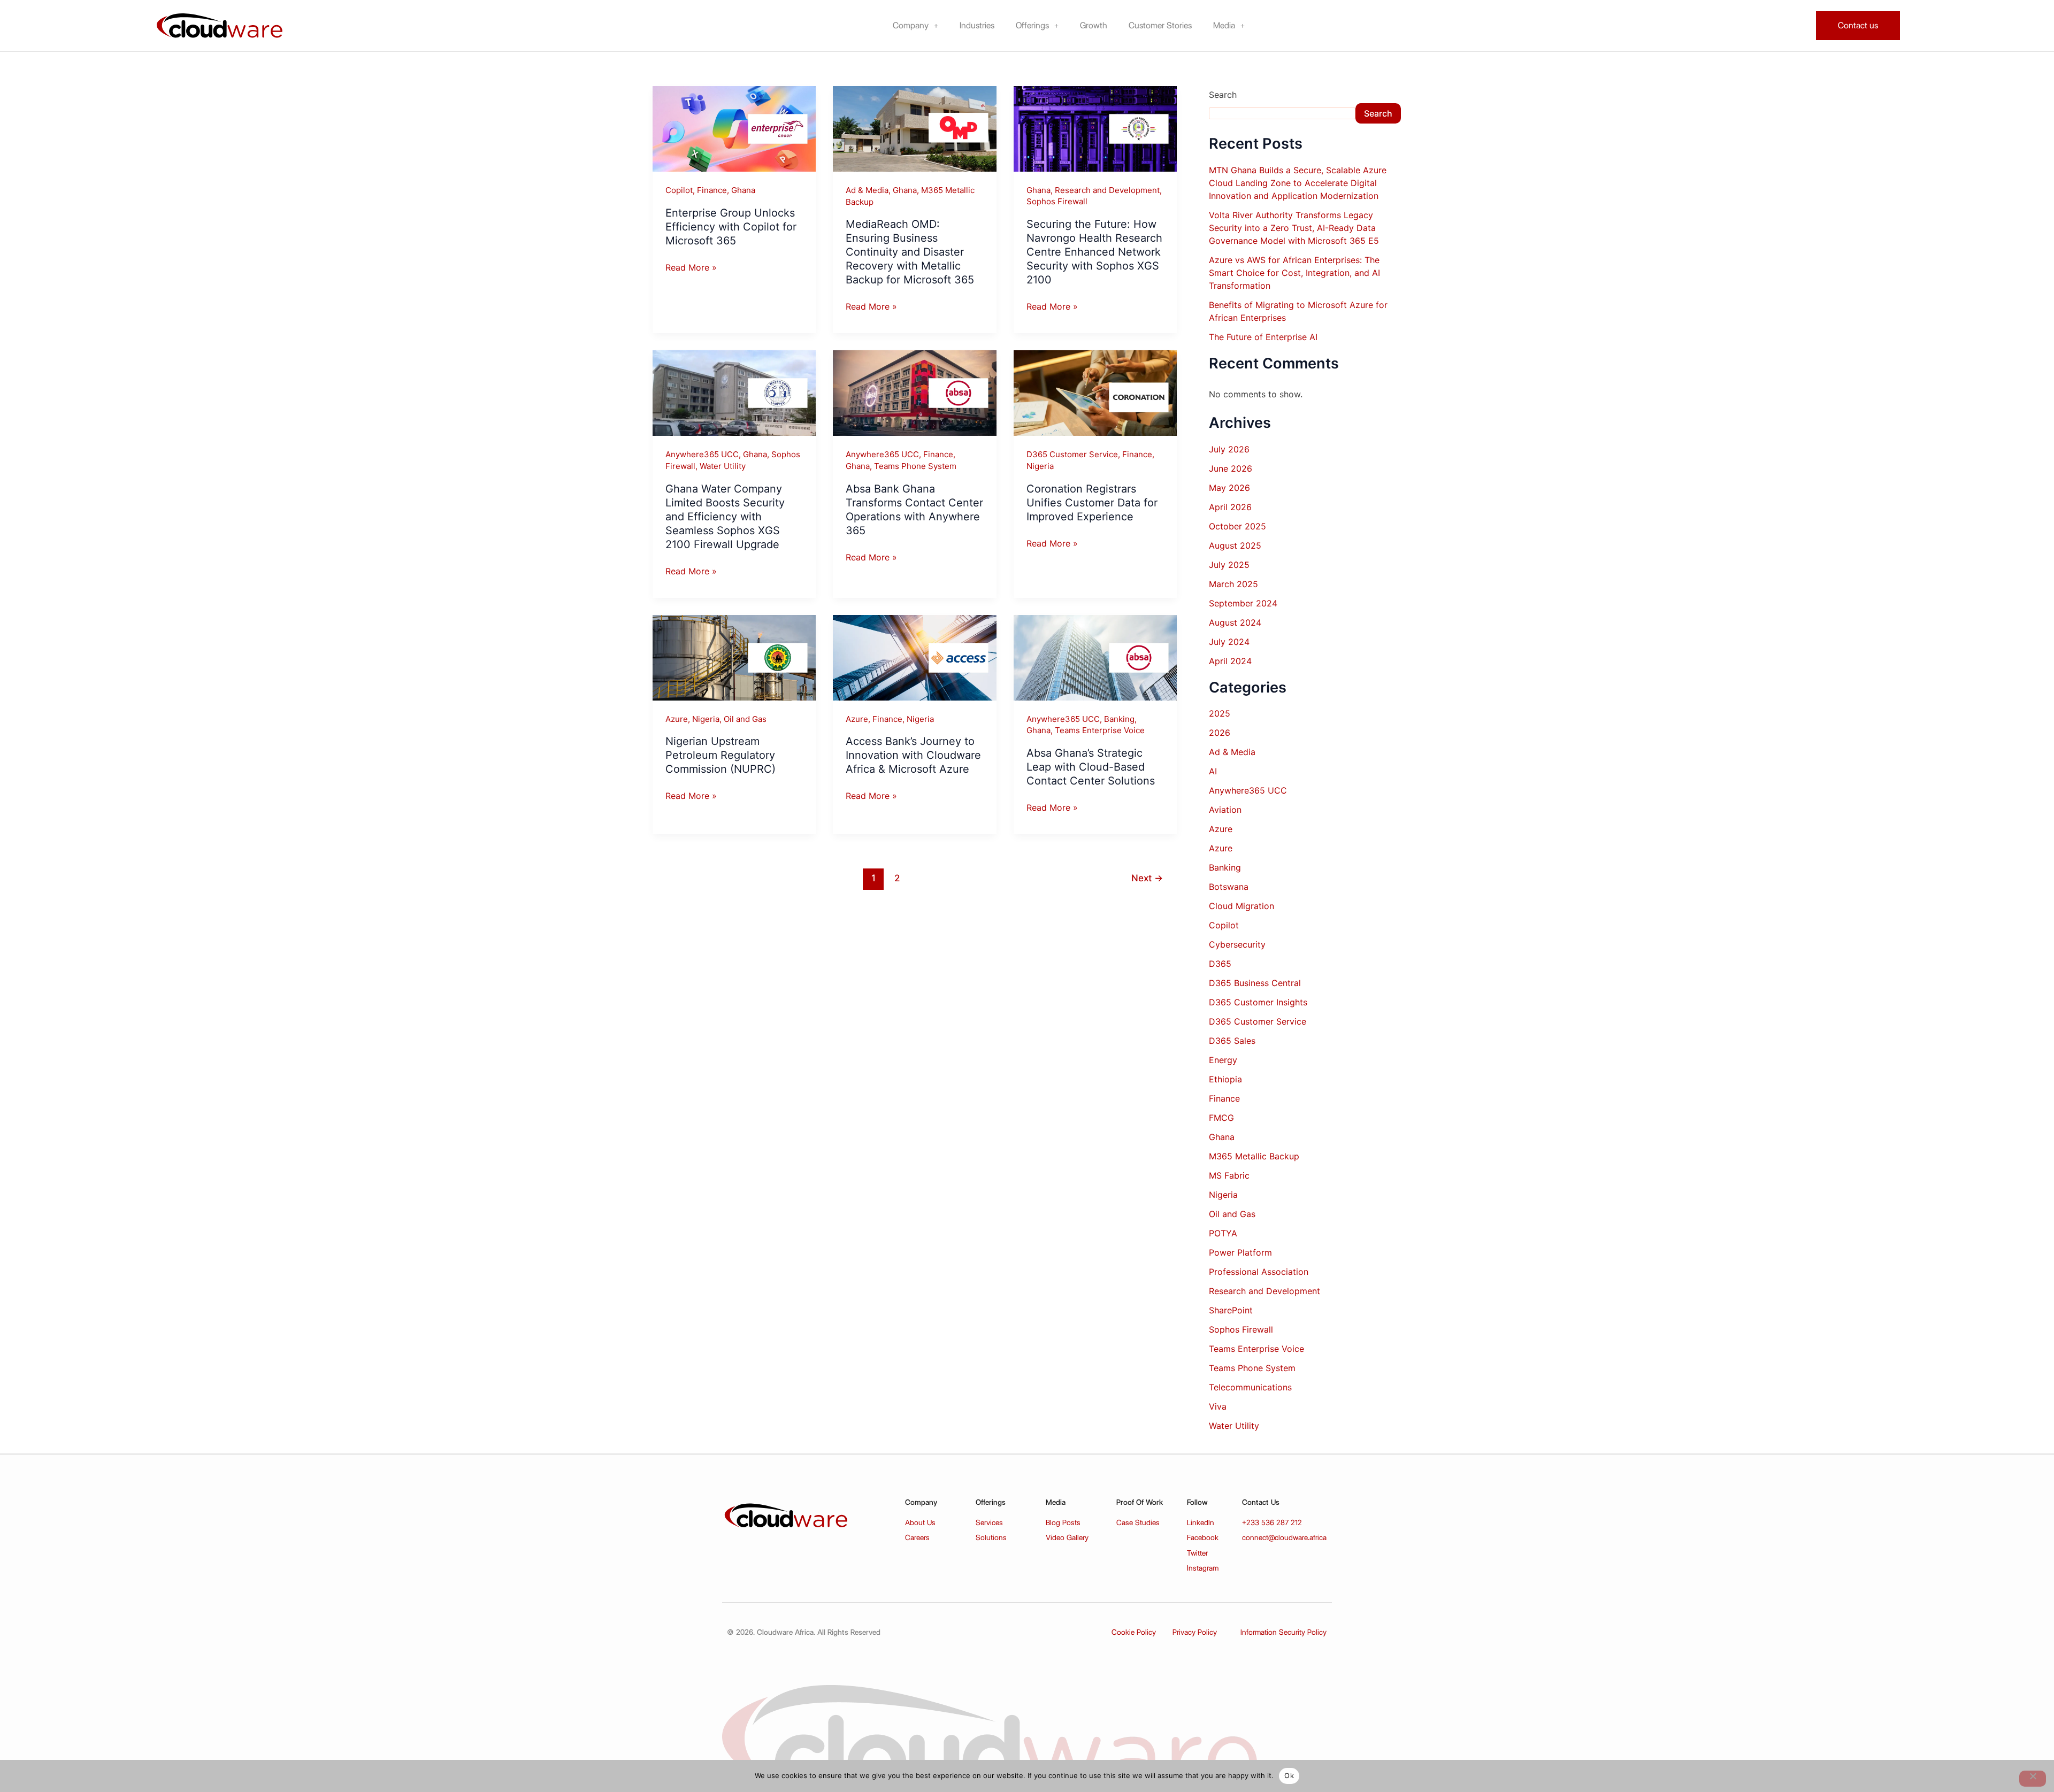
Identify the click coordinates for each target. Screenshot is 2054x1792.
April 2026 (1230, 507)
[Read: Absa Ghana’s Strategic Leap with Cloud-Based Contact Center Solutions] (1095, 657)
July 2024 (1229, 642)
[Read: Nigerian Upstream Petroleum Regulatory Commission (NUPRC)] (734, 657)
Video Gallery (1067, 1537)
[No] (2033, 1779)
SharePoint (1231, 1310)
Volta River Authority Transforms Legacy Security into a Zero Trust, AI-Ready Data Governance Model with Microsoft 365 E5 (1295, 228)
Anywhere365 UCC (702, 454)
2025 (1220, 713)
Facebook (1203, 1537)
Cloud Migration (1241, 906)
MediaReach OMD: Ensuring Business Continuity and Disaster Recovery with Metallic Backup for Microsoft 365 (910, 252)
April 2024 (1230, 661)
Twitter (1197, 1553)
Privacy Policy (1195, 1632)
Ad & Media (867, 190)
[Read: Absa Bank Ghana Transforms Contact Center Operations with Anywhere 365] (914, 393)
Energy (1223, 1060)
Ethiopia (1225, 1079)
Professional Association (1259, 1272)
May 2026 (1229, 488)
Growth (1094, 25)
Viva (1218, 1406)
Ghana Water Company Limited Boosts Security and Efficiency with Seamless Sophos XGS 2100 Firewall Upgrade (725, 517)
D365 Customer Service (1072, 454)
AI (1213, 771)
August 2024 (1235, 622)
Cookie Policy (1134, 1632)
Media (1224, 25)
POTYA (1223, 1233)
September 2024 (1243, 603)
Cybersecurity (1237, 944)
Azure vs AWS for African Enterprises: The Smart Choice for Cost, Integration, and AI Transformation (1294, 273)
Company (911, 25)
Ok (1289, 1775)
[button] (915, 26)
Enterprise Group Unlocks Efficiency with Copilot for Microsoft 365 (731, 227)
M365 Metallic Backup (1254, 1156)
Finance (712, 190)
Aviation (1225, 810)
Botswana (1229, 887)
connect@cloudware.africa (1284, 1537)
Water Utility (723, 466)
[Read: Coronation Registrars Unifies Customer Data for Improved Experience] (1095, 393)
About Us (920, 1522)
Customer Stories (1160, 25)
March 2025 (1233, 584)
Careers (917, 1537)
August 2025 (1235, 545)
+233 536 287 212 (1272, 1522)
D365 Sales (1232, 1041)
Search (1223, 95)
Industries (977, 25)
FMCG (1221, 1118)
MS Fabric (1229, 1175)
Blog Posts (1063, 1522)
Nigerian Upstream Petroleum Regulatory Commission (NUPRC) (721, 755)
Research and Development (1107, 190)
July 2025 (1229, 565)
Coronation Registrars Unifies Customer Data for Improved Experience (1092, 503)
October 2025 (1237, 526)
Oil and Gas (745, 719)
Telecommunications (1250, 1387)
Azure (677, 719)
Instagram (1203, 1568)
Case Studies (1138, 1522)
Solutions (991, 1537)
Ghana (743, 190)
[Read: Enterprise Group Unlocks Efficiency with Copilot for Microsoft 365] (734, 128)
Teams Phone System (915, 466)
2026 (1220, 733)
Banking (1119, 719)
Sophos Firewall (1057, 201)
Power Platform (1240, 1252)
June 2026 (1231, 468)
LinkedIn (1201, 1522)
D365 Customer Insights (1258, 1002)
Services (989, 1522)
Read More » (691, 267)
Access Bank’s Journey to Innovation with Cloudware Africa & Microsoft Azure (913, 755)
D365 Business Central (1255, 983)
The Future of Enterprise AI (1263, 337)
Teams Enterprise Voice (1100, 730)
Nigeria (1040, 466)
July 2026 (1229, 449)
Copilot (679, 190)
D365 (1220, 964)
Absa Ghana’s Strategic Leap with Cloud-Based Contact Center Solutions (1091, 767)
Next (1147, 878)
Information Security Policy (1283, 1632)
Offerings (1032, 25)
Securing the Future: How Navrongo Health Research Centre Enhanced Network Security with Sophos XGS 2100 (1094, 252)
